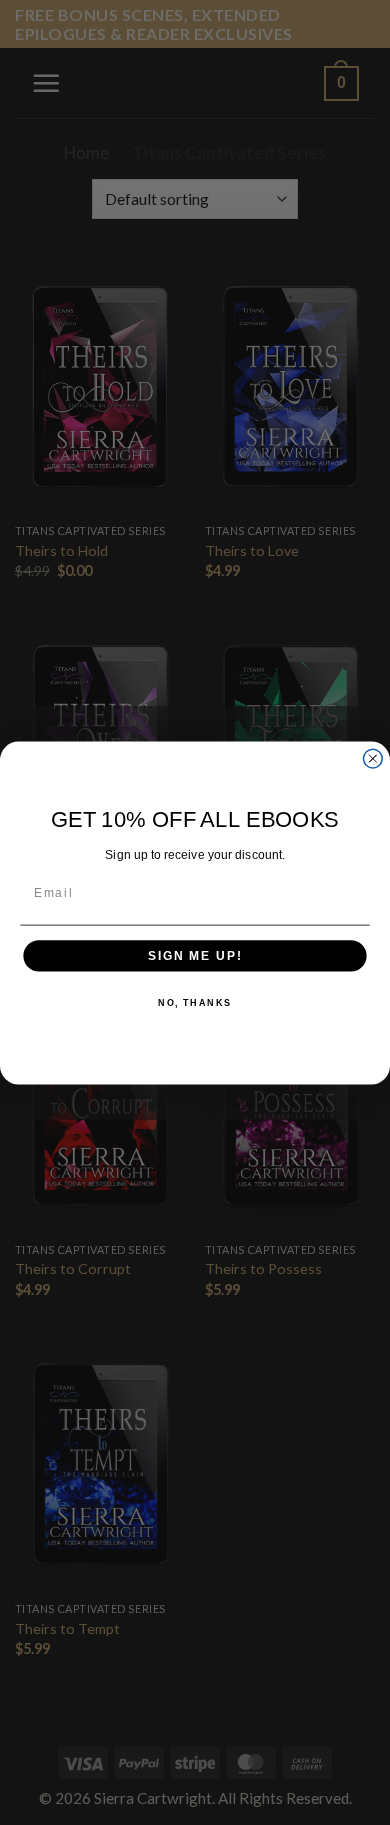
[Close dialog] (372, 758)
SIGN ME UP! (195, 955)
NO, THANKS (195, 1002)
